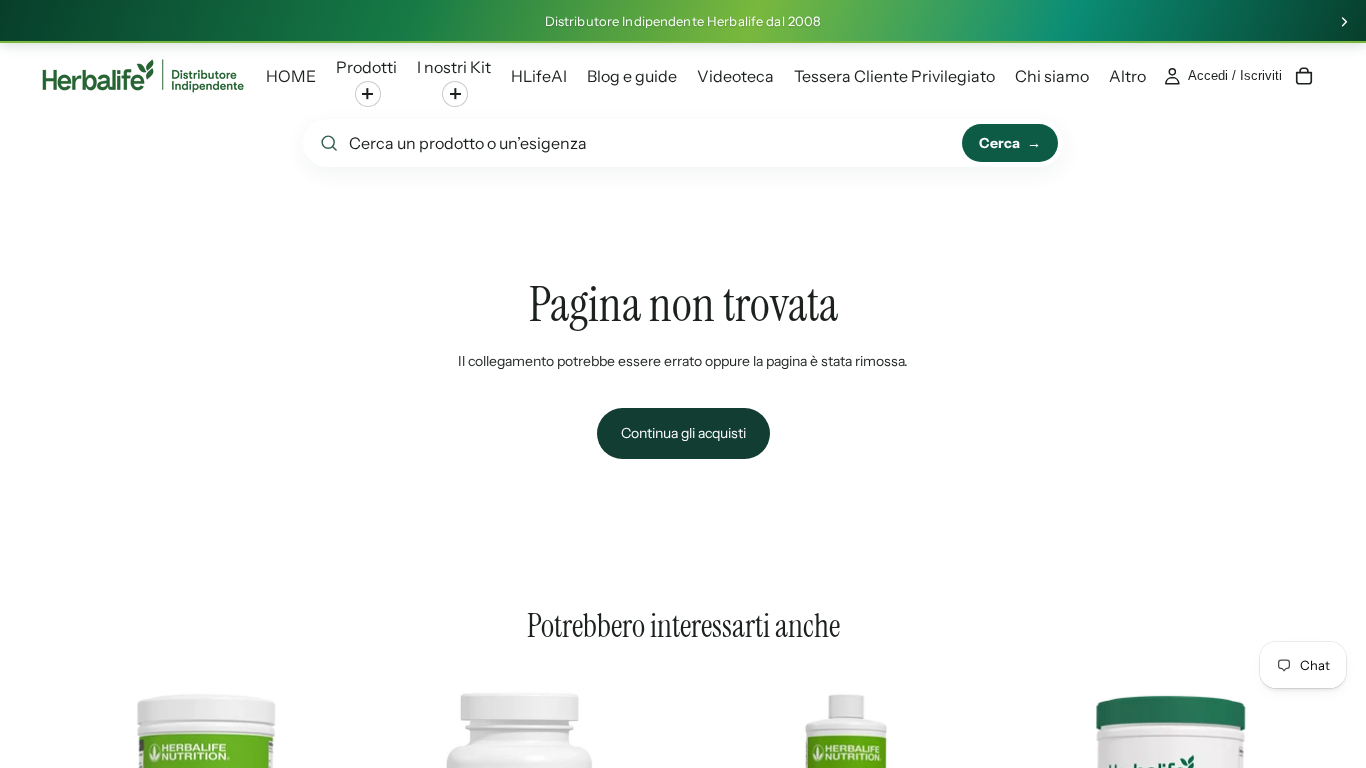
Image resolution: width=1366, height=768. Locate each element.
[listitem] (1127, 76)
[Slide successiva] (1344, 22)
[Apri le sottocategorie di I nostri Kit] (455, 94)
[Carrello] (1304, 76)
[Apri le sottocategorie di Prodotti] (368, 94)
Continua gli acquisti (683, 433)
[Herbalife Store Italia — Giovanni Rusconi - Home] (143, 76)
